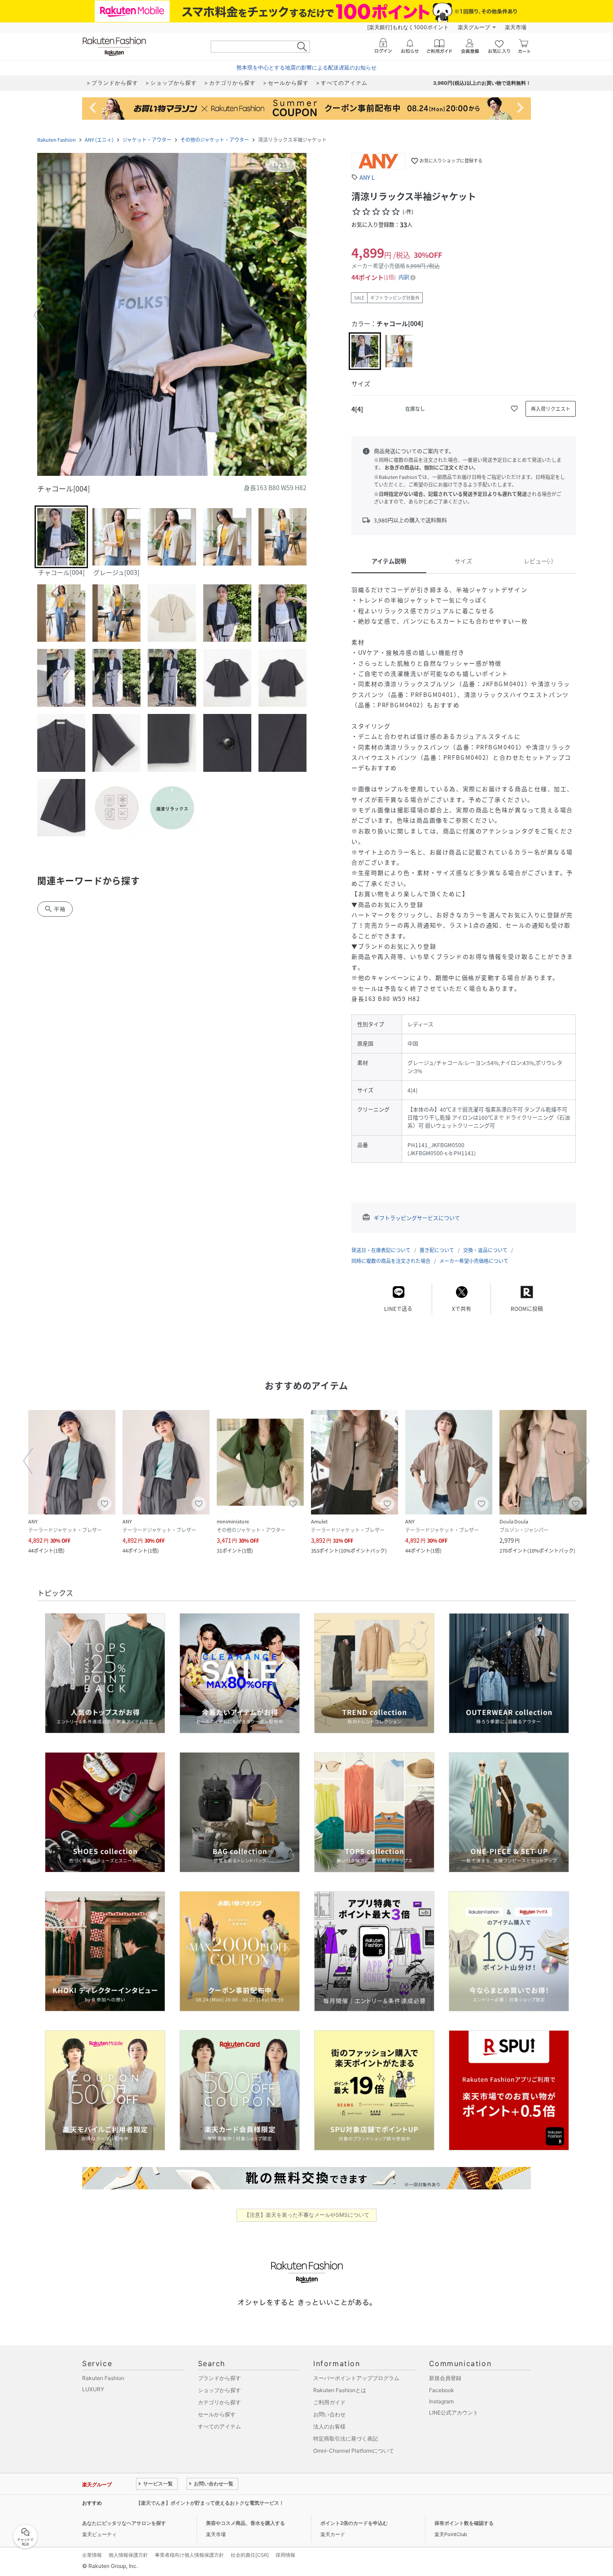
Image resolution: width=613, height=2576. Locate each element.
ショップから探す (219, 2390)
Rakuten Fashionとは (340, 2390)
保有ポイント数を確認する (464, 2523)
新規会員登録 (445, 2378)
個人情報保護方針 (128, 2555)
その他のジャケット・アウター (215, 140)
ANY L (367, 177)
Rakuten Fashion (57, 140)
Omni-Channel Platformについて (354, 2451)
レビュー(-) (538, 561)
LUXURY (93, 2389)
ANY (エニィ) (99, 140)
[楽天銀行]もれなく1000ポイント (408, 27)
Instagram (441, 2401)
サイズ (463, 561)
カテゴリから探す (219, 2402)
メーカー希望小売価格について (474, 1261)
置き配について (437, 1250)
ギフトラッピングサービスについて (417, 1218)
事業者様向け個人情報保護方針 (189, 2555)
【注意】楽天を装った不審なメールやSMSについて (307, 2215)
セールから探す (217, 2414)
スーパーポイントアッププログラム (356, 2378)
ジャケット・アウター (147, 140)
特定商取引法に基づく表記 (346, 2439)
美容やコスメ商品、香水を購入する (245, 2523)
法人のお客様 (329, 2426)
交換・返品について (485, 1250)
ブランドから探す (219, 2378)
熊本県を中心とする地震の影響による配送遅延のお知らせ (306, 67)
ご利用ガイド (329, 2402)
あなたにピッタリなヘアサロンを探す (124, 2523)
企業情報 (92, 2555)
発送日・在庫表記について (381, 1250)
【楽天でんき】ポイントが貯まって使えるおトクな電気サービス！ (210, 2503)
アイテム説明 (389, 561)
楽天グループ (474, 27)
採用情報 (285, 2555)
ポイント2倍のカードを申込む (354, 2523)
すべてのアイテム (219, 2426)
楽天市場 (516, 27)
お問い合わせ (329, 2414)
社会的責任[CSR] (250, 2555)
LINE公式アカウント (454, 2413)
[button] (172, 315)
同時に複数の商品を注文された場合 (391, 1261)
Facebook (442, 2390)
